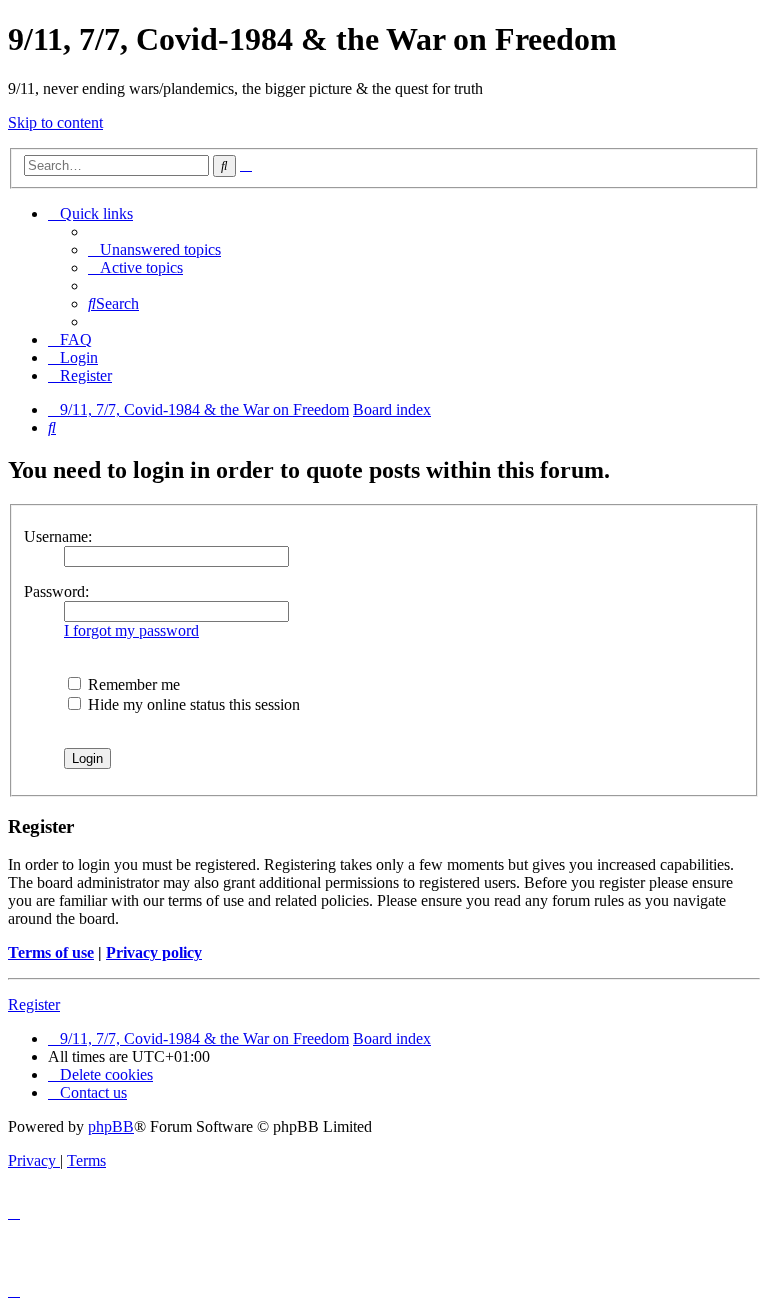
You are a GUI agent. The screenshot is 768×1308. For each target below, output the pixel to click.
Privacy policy (154, 952)
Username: (58, 536)
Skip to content (55, 122)
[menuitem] (154, 249)
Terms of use (51, 952)
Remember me (132, 684)
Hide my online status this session (192, 704)
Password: (56, 591)
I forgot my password (131, 630)
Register (34, 1004)
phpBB (111, 1126)
